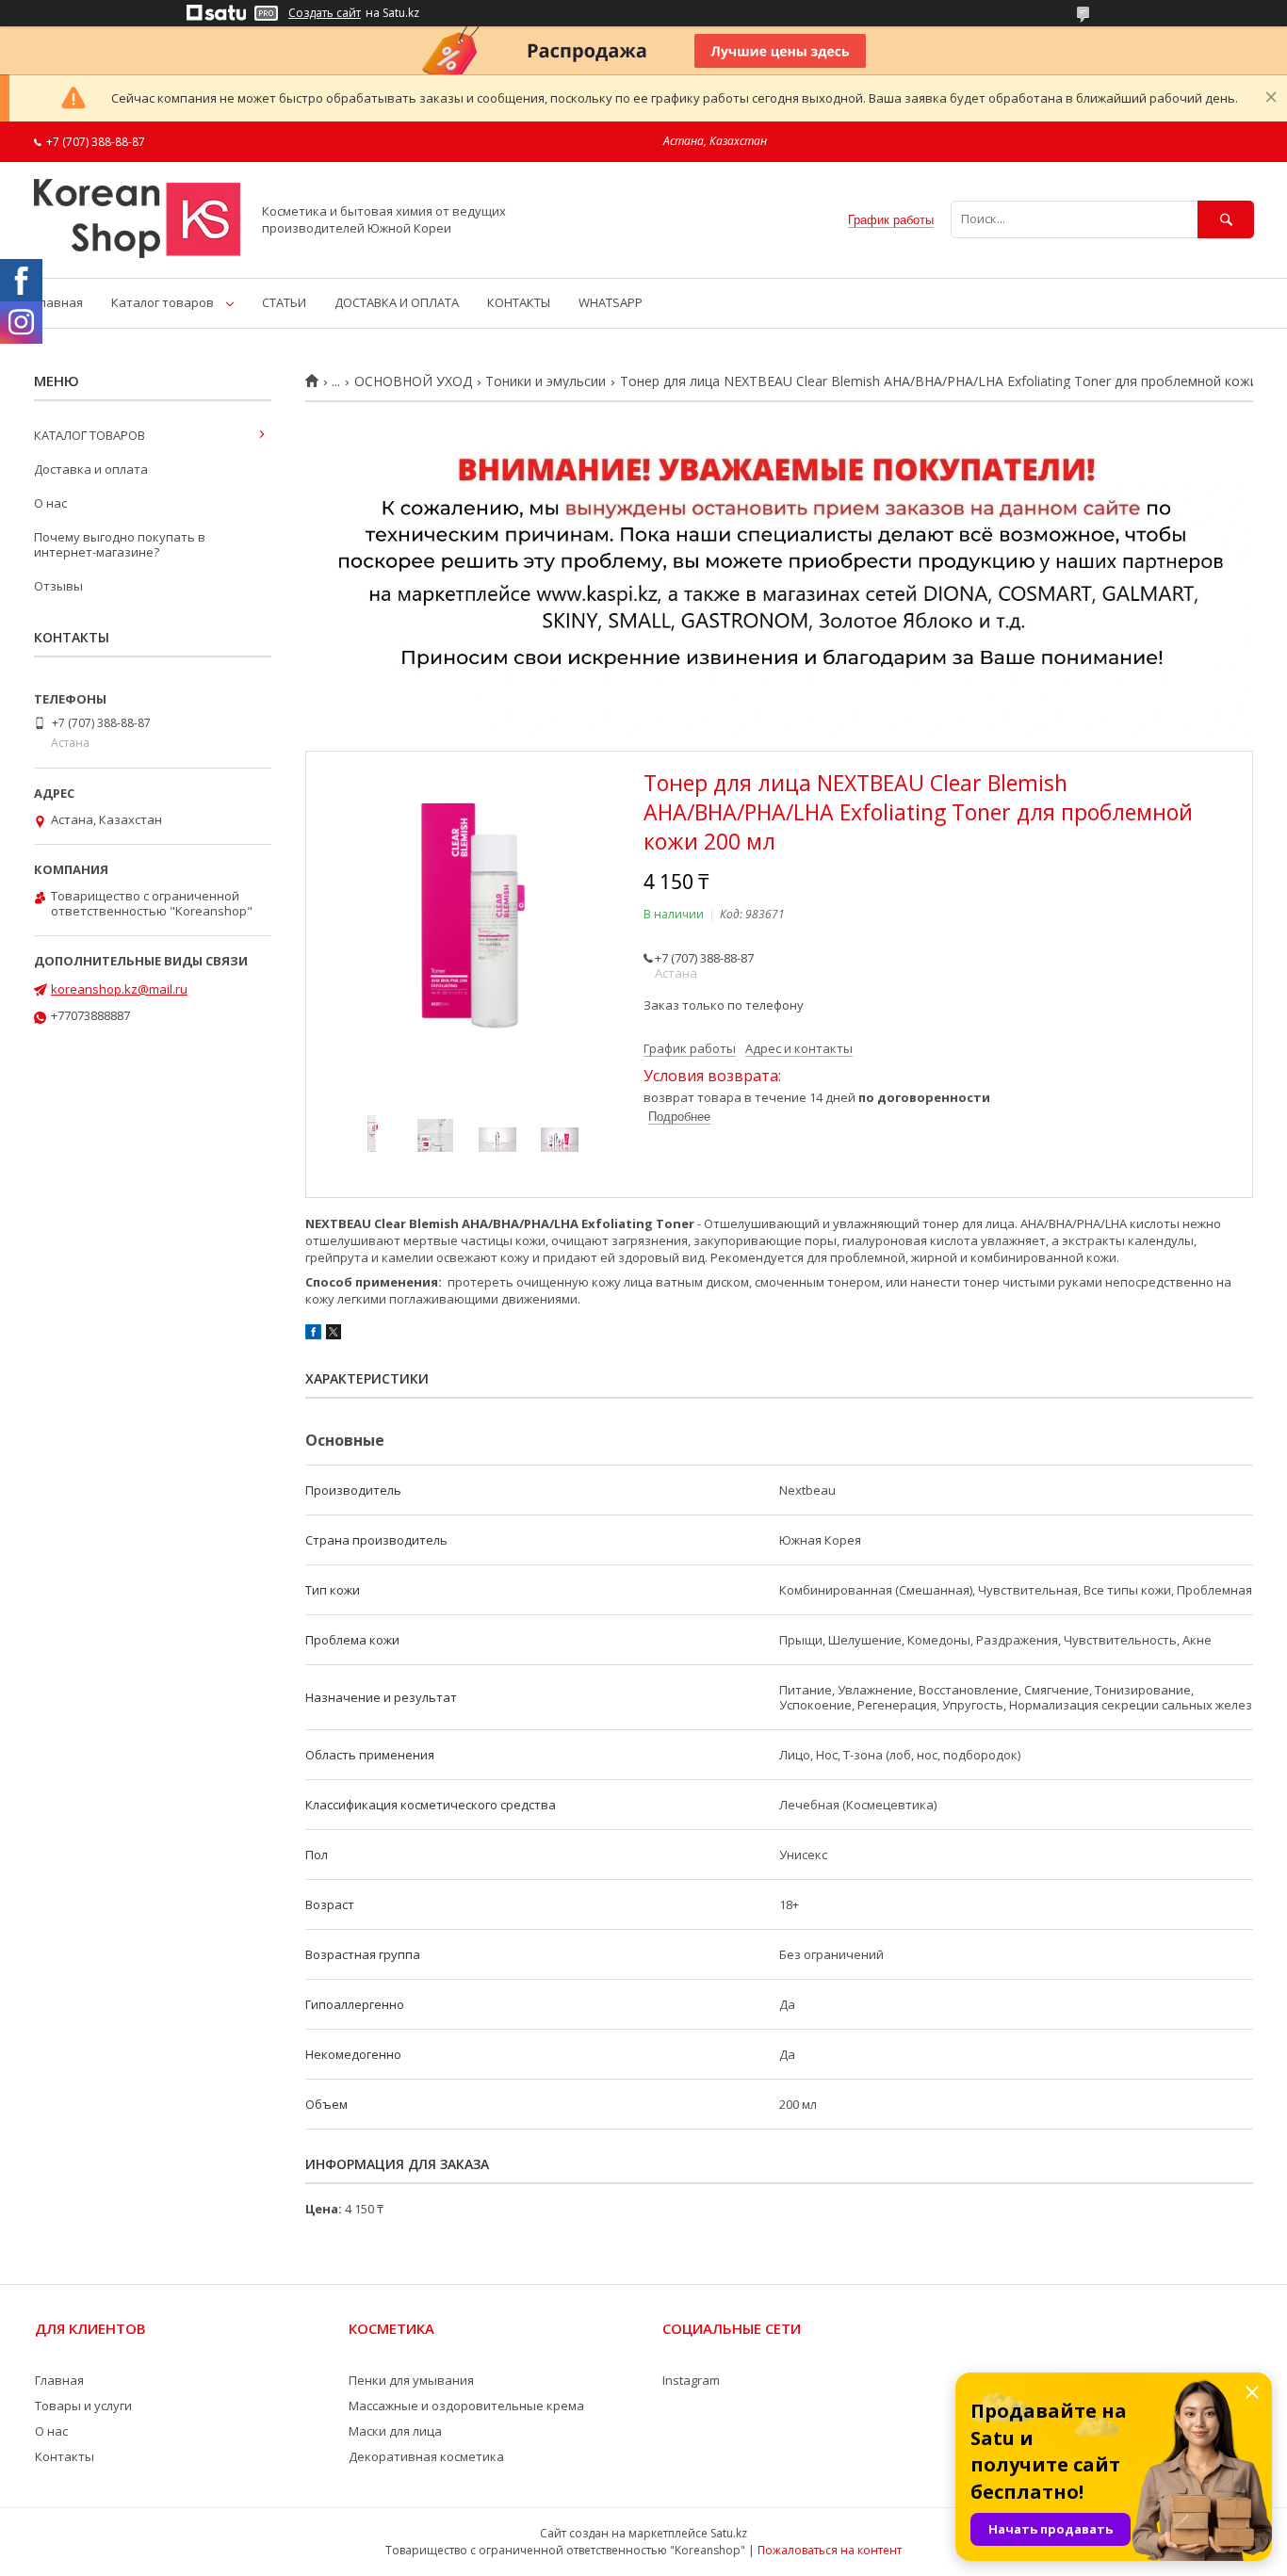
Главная (58, 302)
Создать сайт (325, 13)
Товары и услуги (83, 2406)
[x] (334, 1335)
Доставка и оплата (91, 469)
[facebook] (313, 1335)
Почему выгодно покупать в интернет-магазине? (120, 544)
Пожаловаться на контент (830, 2550)
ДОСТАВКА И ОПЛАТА (397, 302)
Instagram (691, 2380)
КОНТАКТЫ (519, 302)
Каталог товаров (163, 302)
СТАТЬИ (284, 302)
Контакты (65, 2456)
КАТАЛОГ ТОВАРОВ (90, 435)
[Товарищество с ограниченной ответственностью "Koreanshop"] (137, 253)
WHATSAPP (611, 302)
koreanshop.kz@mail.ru (119, 989)
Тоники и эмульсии (546, 381)
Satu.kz (729, 2533)
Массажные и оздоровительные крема (466, 2406)
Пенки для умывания (411, 2380)
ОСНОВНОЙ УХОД (413, 381)
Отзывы (58, 586)
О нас (50, 503)
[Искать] (1226, 219)
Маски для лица (395, 2431)
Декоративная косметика (426, 2456)
